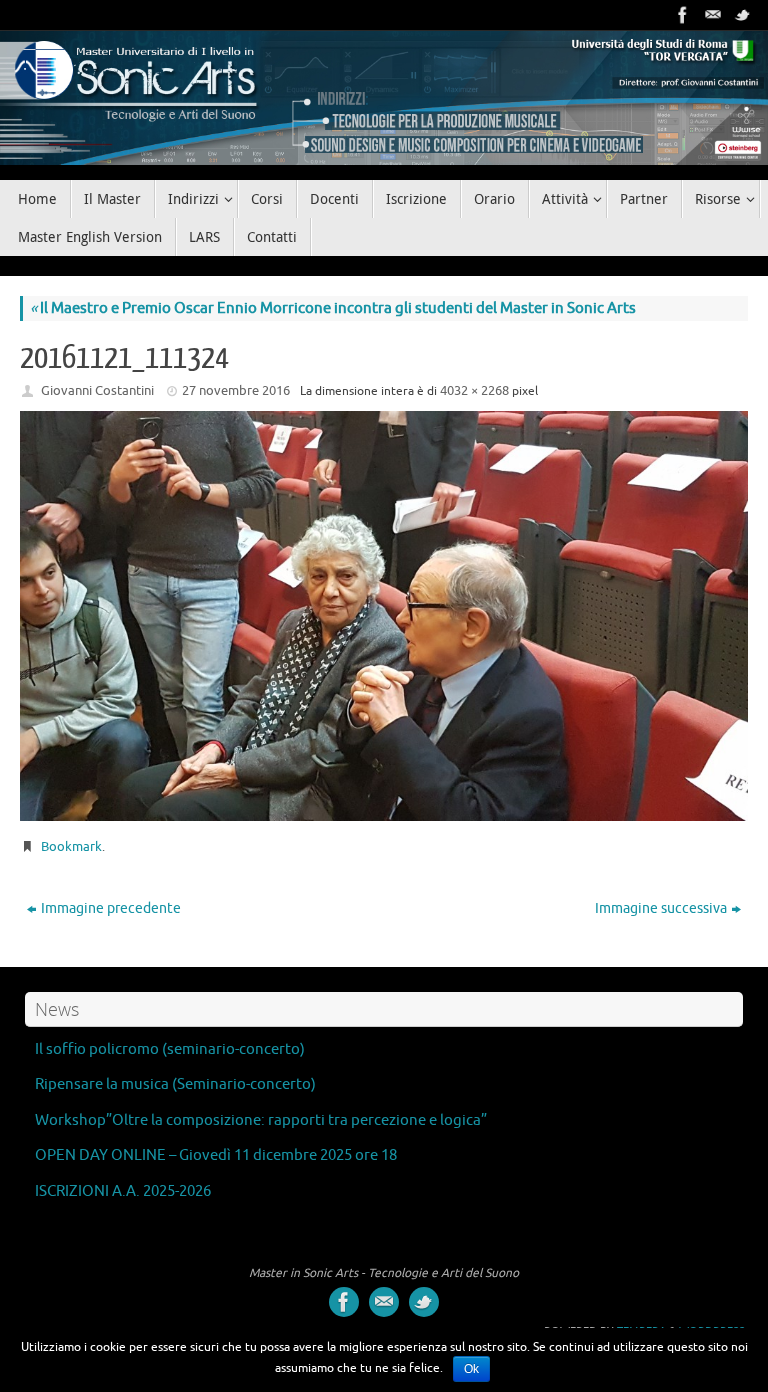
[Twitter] (743, 15)
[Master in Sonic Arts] (683, 15)
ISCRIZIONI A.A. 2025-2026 (123, 1191)
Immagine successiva (661, 908)
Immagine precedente (111, 908)
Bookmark (71, 846)
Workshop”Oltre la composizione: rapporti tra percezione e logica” (261, 1120)
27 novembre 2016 (236, 390)
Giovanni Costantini (97, 390)
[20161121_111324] (384, 616)
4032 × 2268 (474, 390)
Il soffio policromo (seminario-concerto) (170, 1049)
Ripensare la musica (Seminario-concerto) (175, 1084)
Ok (471, 1369)
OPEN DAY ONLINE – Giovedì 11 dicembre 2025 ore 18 (216, 1155)
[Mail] (713, 15)
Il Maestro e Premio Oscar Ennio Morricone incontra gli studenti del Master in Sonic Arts (333, 308)
